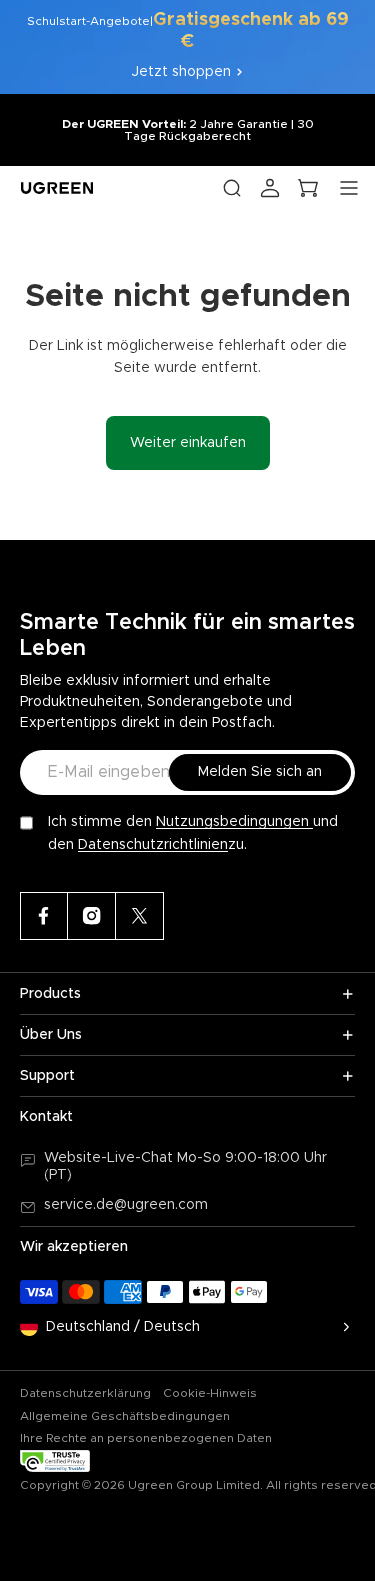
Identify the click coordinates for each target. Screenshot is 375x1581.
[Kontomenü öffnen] (270, 188)
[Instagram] (92, 916)
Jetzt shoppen (181, 72)
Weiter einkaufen (188, 443)
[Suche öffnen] (232, 188)
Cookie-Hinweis (210, 1393)
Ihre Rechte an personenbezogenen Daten (146, 1438)
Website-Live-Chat (110, 1158)
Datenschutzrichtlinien (153, 845)
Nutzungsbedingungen (234, 822)
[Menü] (349, 188)
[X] (140, 916)
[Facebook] (44, 916)
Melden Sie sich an (260, 772)
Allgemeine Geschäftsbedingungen (125, 1416)
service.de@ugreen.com (126, 1205)
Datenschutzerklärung (85, 1393)
